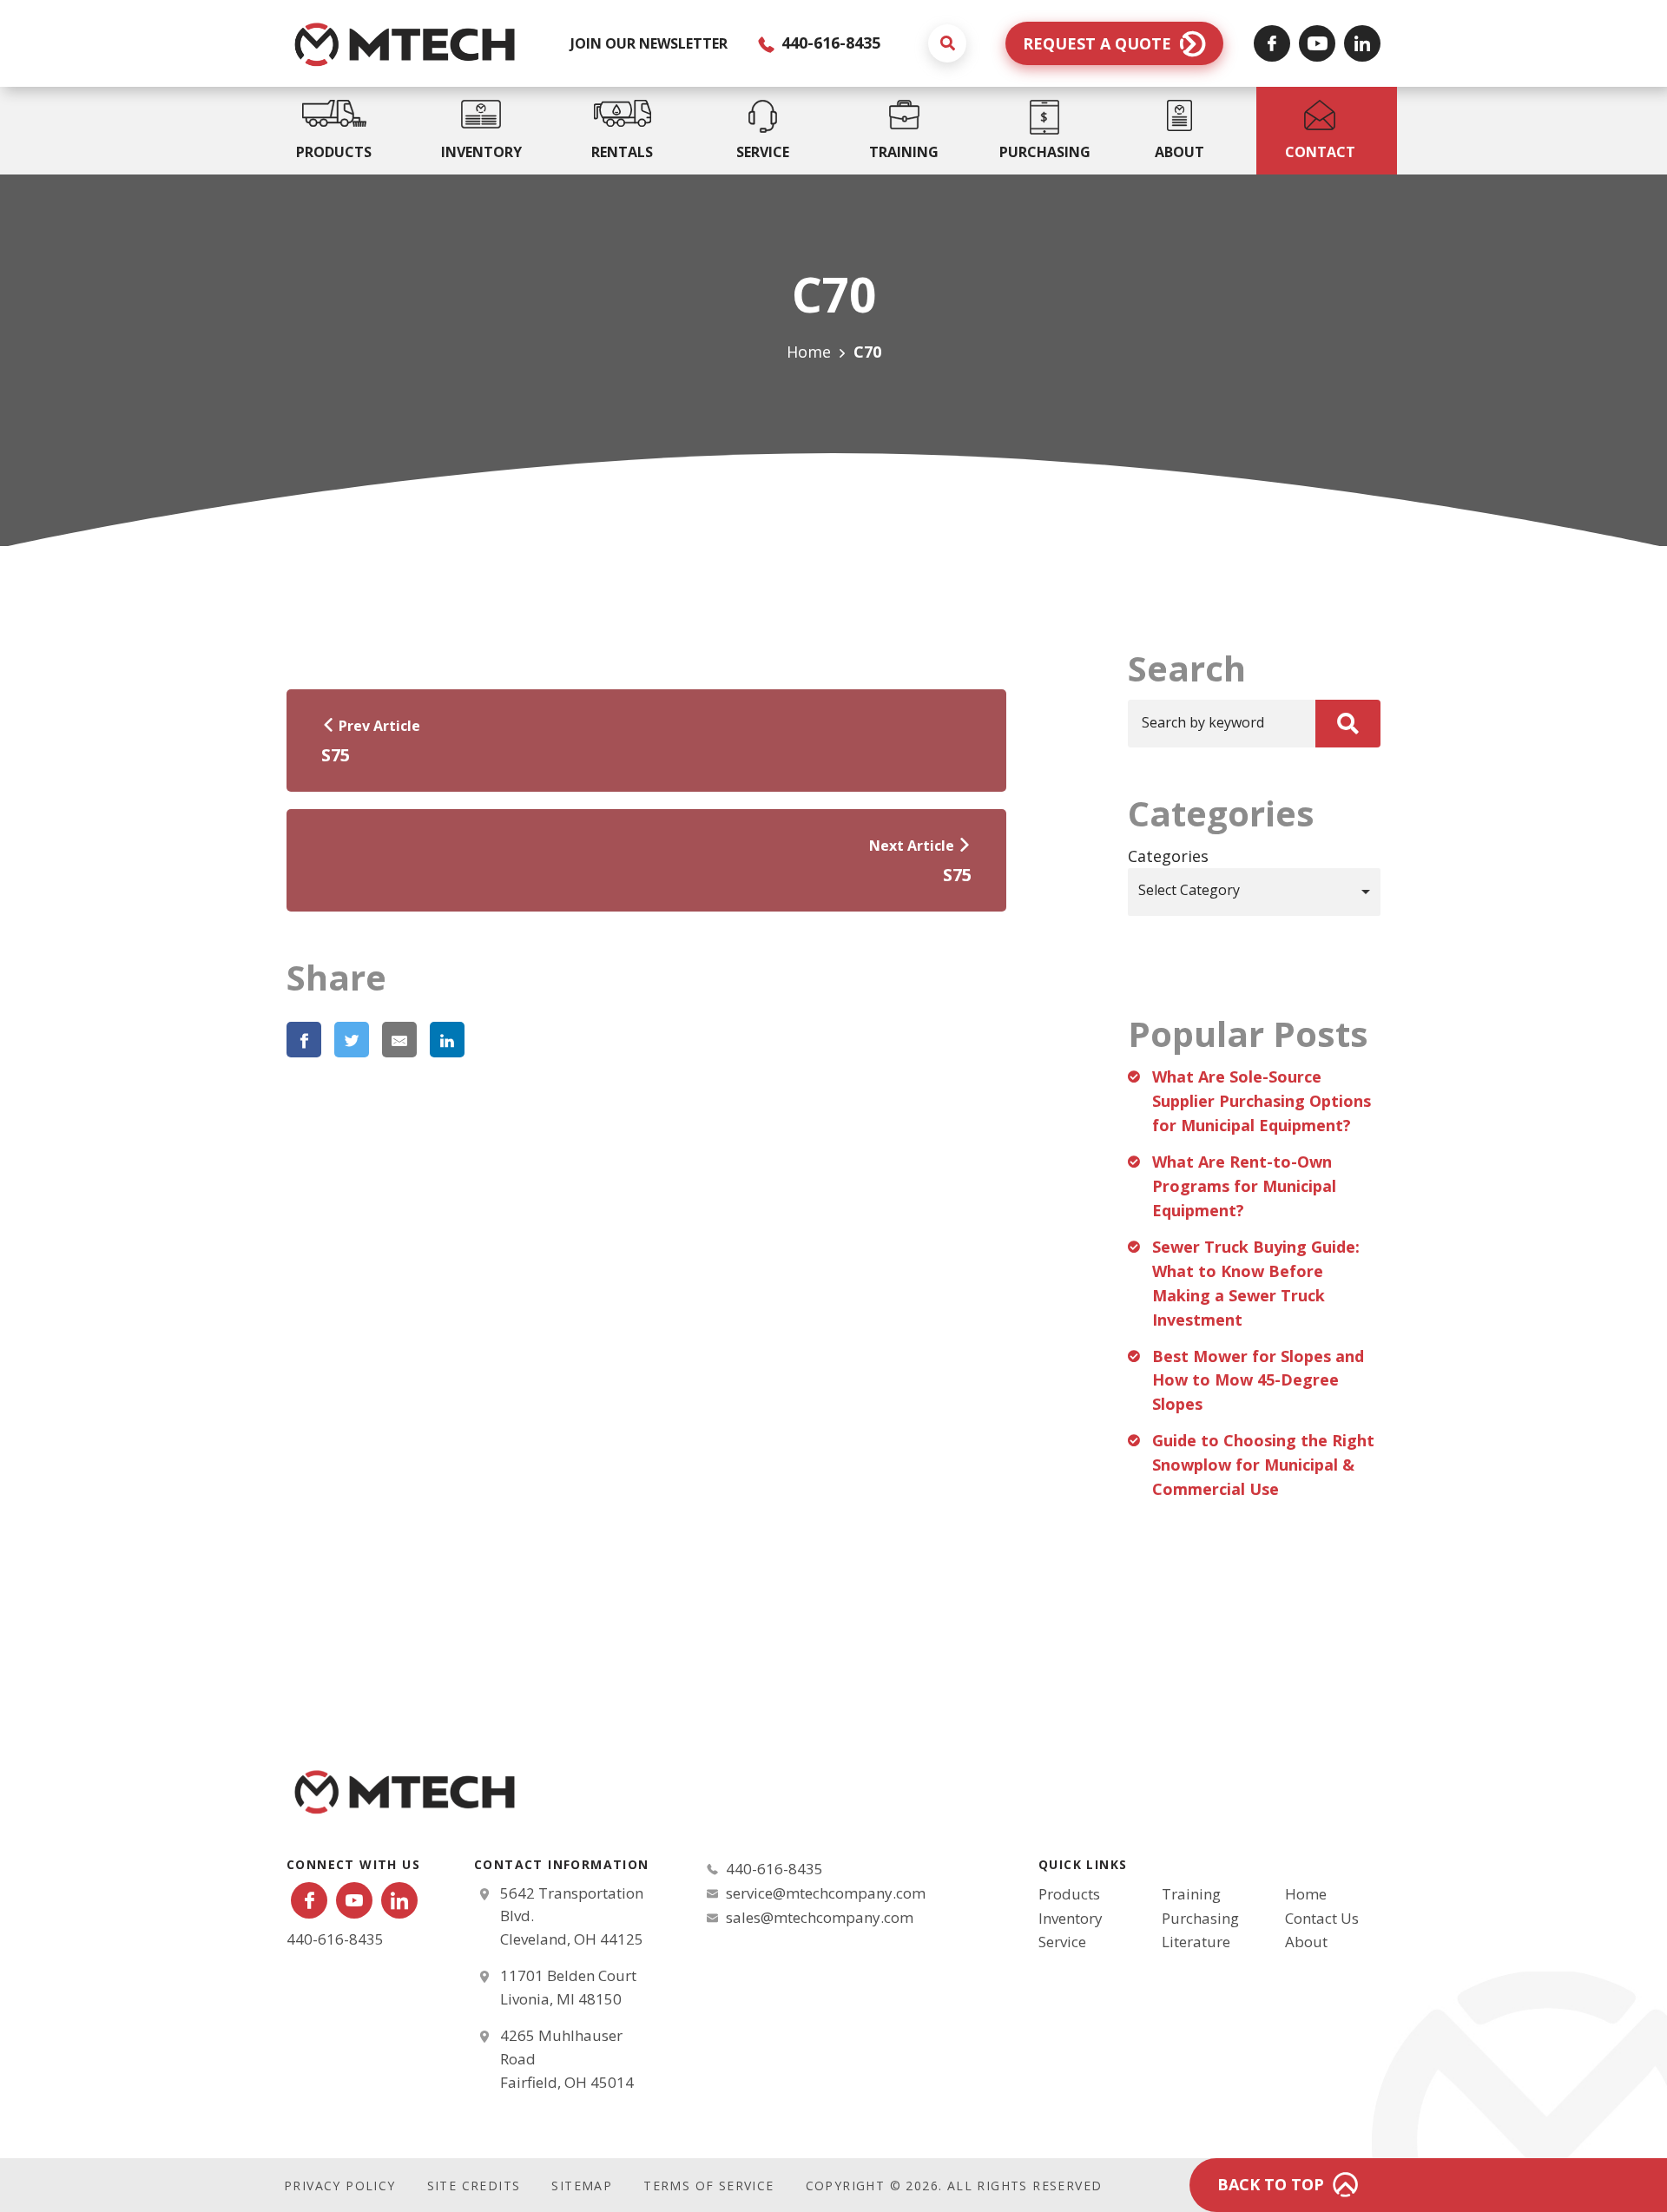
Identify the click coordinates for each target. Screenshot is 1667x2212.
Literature (1196, 1942)
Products (1069, 1894)
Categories (1168, 856)
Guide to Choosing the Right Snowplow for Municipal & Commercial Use (1263, 1465)
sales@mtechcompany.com (820, 1917)
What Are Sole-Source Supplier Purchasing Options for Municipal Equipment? (1262, 1101)
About (1306, 1942)
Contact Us (1322, 1918)
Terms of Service (708, 2186)
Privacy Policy (340, 2186)
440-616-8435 (829, 43)
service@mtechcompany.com (826, 1893)
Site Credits (474, 2186)
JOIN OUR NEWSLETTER (649, 43)
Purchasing (1200, 1918)
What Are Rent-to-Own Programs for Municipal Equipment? (1244, 1186)
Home (809, 352)
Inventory (1071, 1918)
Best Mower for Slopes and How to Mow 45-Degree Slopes (1258, 1380)
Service (1062, 1942)
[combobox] (1254, 892)
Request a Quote (1097, 43)
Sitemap (582, 2186)
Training (1191, 1894)
